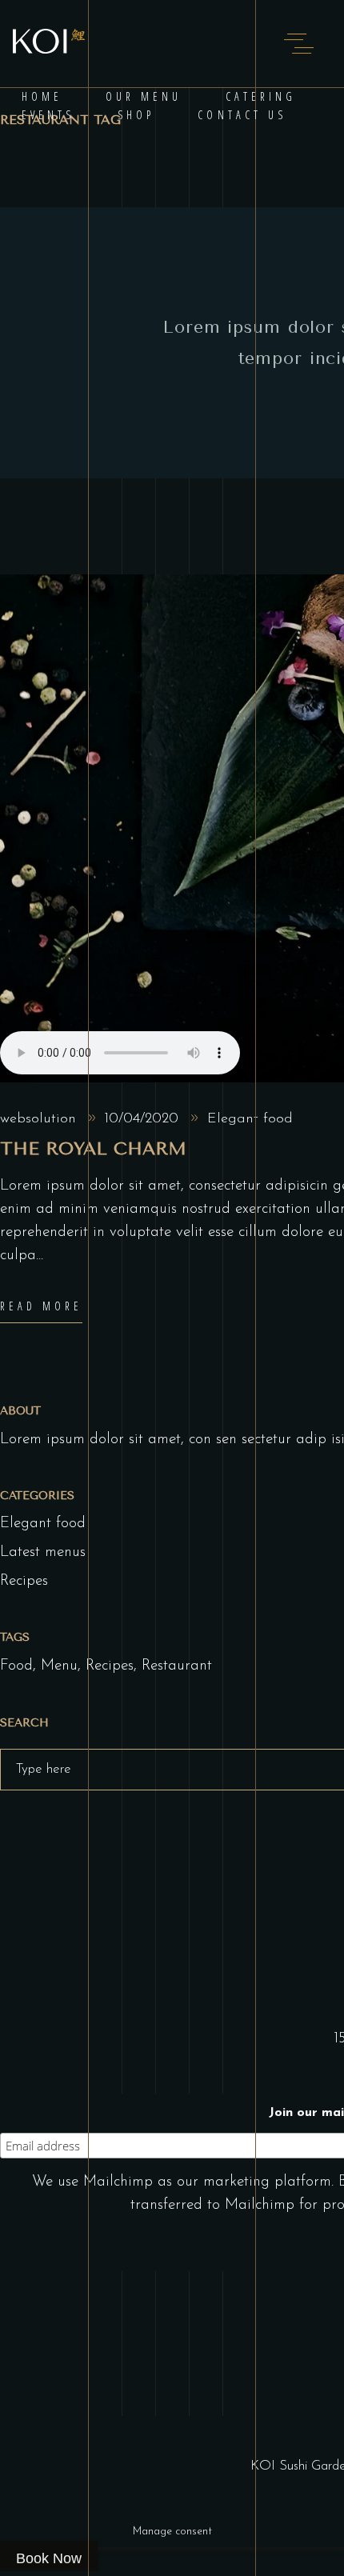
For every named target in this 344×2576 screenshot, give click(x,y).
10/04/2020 (141, 1119)
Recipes (24, 1581)
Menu (59, 1666)
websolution (38, 1119)
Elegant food (250, 1119)
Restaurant (177, 1666)
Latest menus (43, 1552)
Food (16, 1666)
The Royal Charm (93, 1149)
